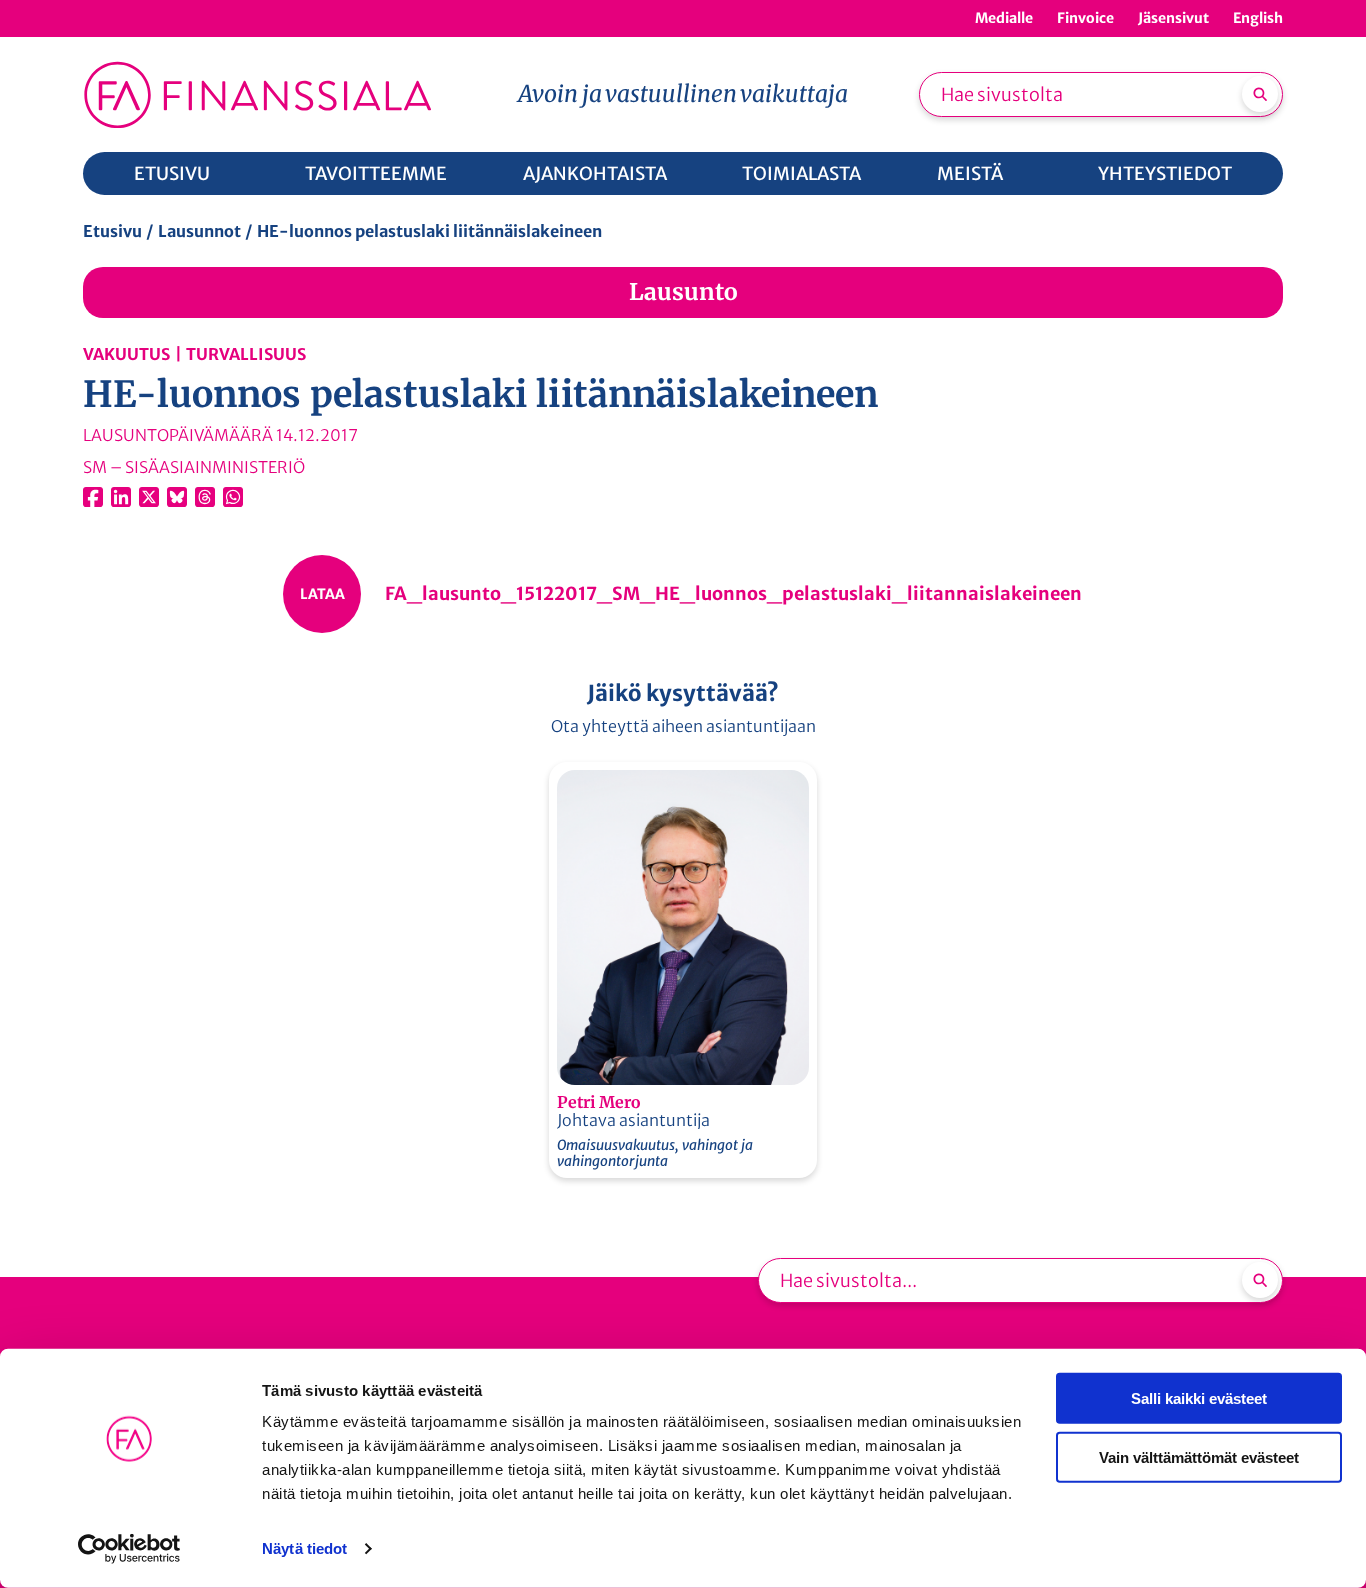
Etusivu (112, 231)
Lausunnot (199, 231)
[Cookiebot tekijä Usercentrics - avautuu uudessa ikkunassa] (129, 1549)
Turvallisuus (246, 354)
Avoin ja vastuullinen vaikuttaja (683, 93)
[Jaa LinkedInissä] (121, 497)
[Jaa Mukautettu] (205, 497)
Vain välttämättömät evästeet (1199, 1456)
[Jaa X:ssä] (149, 497)
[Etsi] (1260, 94)
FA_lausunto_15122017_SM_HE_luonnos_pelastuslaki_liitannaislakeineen (733, 593)
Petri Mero (598, 1102)
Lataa (322, 594)
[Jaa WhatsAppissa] (233, 497)
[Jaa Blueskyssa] (177, 497)
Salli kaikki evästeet (1199, 1398)
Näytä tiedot (304, 1548)
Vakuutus (126, 354)
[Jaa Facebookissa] (93, 497)
